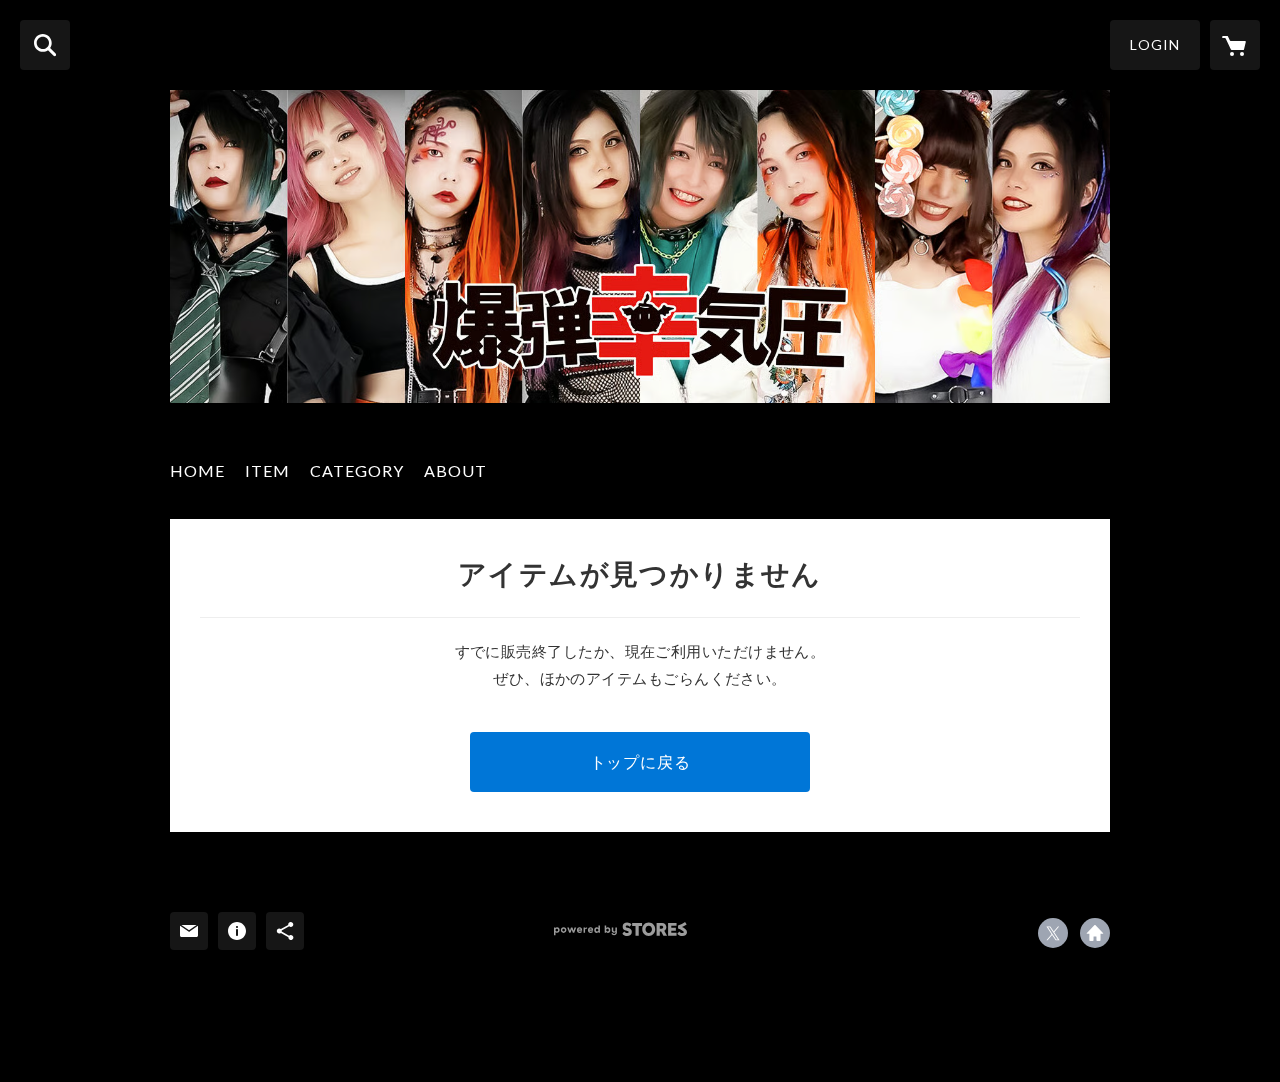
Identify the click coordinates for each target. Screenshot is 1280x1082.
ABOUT (455, 470)
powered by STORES (620, 929)
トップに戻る (640, 761)
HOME (197, 470)
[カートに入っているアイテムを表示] (1235, 45)
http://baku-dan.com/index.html (1095, 933)
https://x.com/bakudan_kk (1053, 933)
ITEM (267, 470)
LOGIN (1155, 44)
